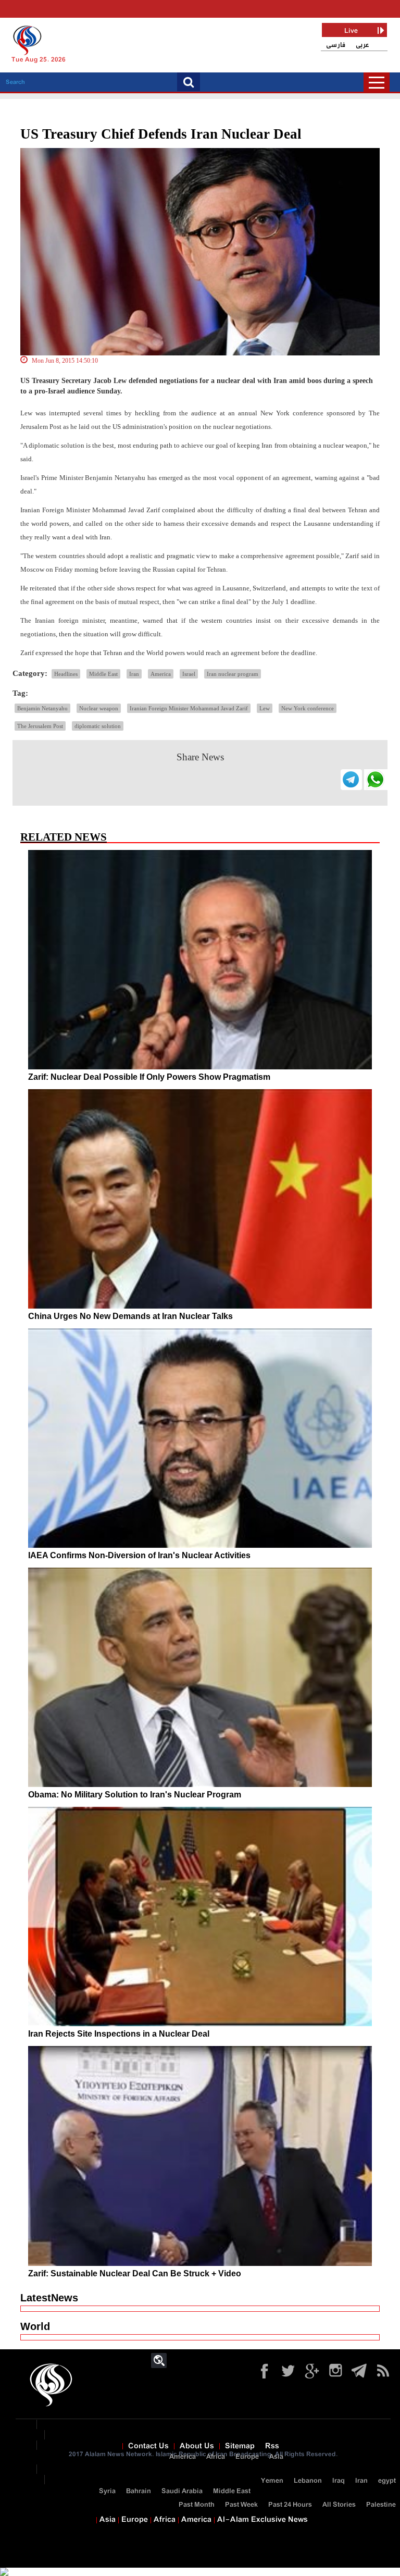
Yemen (272, 2481)
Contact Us (148, 2446)
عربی (362, 45)
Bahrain (139, 2491)
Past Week (241, 2505)
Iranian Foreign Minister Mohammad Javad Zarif (189, 708)
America (161, 674)
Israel (189, 674)
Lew (265, 708)
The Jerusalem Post (40, 726)
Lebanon (308, 2481)
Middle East (103, 674)
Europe (247, 2457)
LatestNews (49, 2298)
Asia (276, 2457)
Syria (107, 2491)
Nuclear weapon (99, 708)
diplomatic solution (98, 726)
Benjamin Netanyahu (42, 708)
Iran (134, 674)
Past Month (197, 2505)
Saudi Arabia (182, 2491)
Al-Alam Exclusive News (262, 2520)
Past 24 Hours (290, 2505)
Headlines (66, 674)
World (35, 2326)
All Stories (339, 2505)
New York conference (308, 708)
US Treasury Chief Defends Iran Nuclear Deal (161, 134)
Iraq (339, 2481)
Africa (216, 2457)
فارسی (336, 45)
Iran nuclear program (233, 674)
